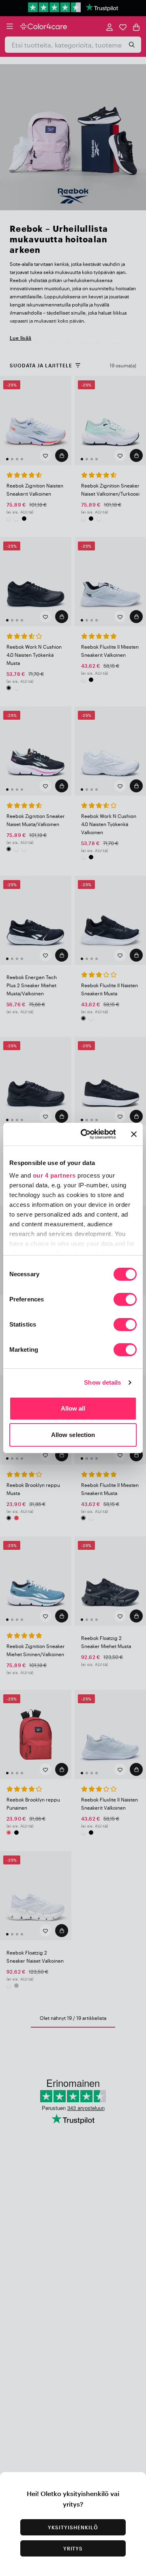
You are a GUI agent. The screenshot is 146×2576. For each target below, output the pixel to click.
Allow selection (73, 1435)
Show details (102, 1382)
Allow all (73, 1408)
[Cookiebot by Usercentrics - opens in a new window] (86, 1134)
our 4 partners (54, 1175)
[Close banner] (134, 1134)
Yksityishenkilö (73, 2527)
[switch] (125, 1300)
